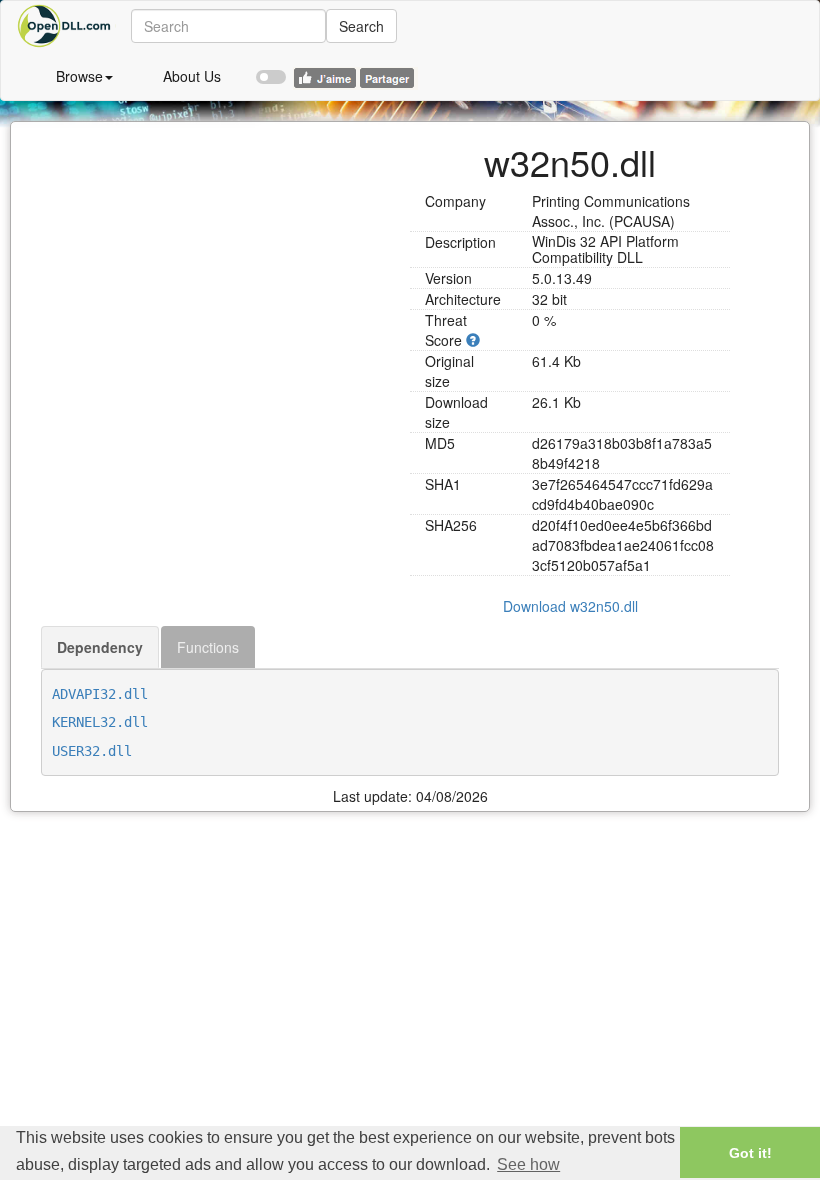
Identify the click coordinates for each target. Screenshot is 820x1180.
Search (361, 26)
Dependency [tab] (100, 647)
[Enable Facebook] (271, 68)
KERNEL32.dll (100, 722)
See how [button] (528, 1164)
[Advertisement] (218, 262)
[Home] (66, 26)
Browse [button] (79, 76)
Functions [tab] (208, 647)
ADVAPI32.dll (100, 694)
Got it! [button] (750, 1153)
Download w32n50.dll (570, 606)
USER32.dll (92, 751)
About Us (192, 76)
